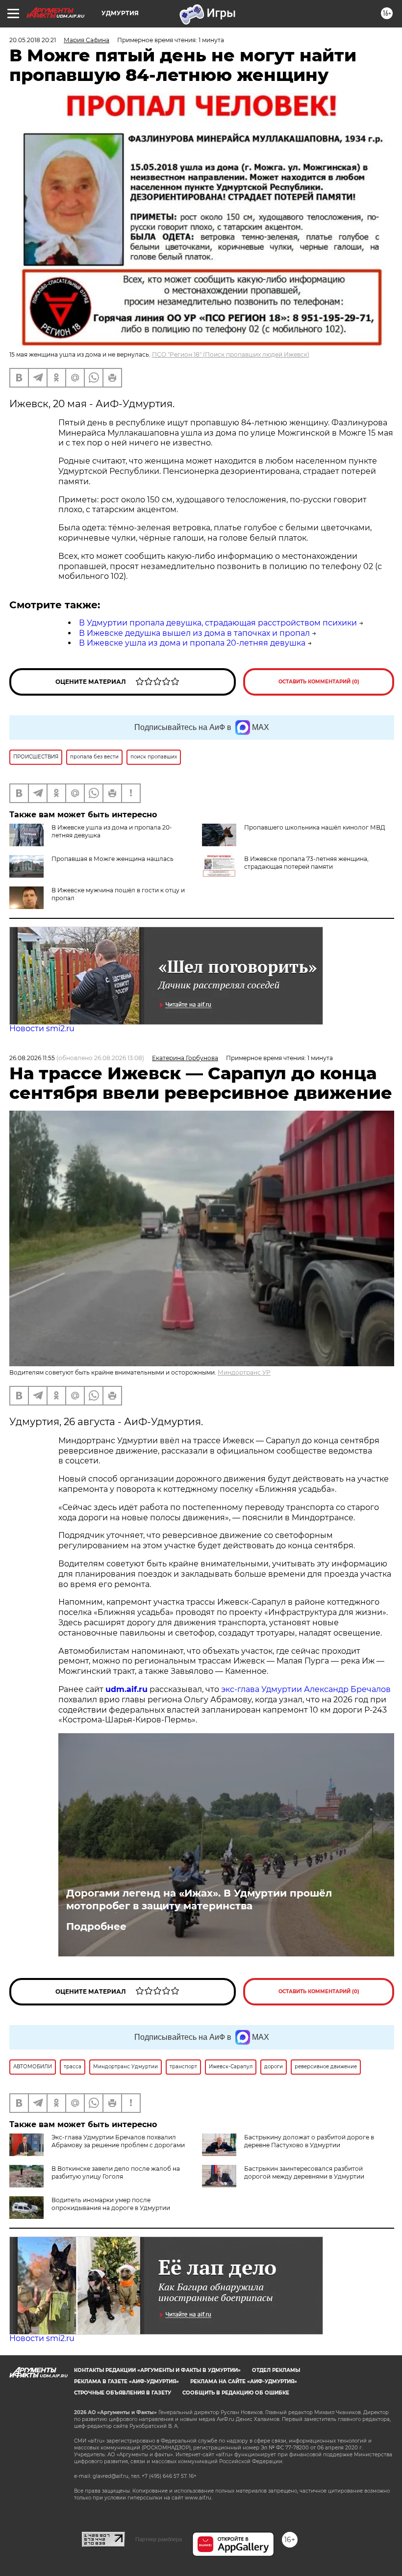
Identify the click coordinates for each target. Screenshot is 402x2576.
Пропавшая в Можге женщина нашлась (113, 859)
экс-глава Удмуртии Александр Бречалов (306, 1689)
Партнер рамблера (159, 2539)
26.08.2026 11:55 (32, 1058)
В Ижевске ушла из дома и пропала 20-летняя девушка (192, 643)
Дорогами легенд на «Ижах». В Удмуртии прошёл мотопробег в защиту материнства (199, 1899)
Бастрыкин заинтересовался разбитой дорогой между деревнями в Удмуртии (304, 2173)
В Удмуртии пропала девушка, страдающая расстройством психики (218, 623)
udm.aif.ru (126, 1689)
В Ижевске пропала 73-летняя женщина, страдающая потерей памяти (306, 863)
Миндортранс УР (244, 1372)
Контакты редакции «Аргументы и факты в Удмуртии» (157, 2370)
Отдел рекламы (276, 2370)
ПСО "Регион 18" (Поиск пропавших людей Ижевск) (231, 354)
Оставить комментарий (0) (319, 682)
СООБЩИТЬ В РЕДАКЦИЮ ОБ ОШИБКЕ (236, 2393)
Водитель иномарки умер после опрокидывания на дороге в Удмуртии (111, 2204)
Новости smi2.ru (42, 1028)
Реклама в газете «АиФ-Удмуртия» (126, 2381)
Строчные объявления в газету (123, 2393)
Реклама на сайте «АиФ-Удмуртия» (244, 2381)
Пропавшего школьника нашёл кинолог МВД (315, 827)
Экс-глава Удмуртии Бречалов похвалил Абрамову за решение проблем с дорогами (118, 2141)
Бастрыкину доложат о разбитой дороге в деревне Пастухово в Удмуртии (309, 2141)
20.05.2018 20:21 (33, 40)
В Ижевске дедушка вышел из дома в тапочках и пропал (194, 633)
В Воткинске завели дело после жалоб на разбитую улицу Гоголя (116, 2173)
